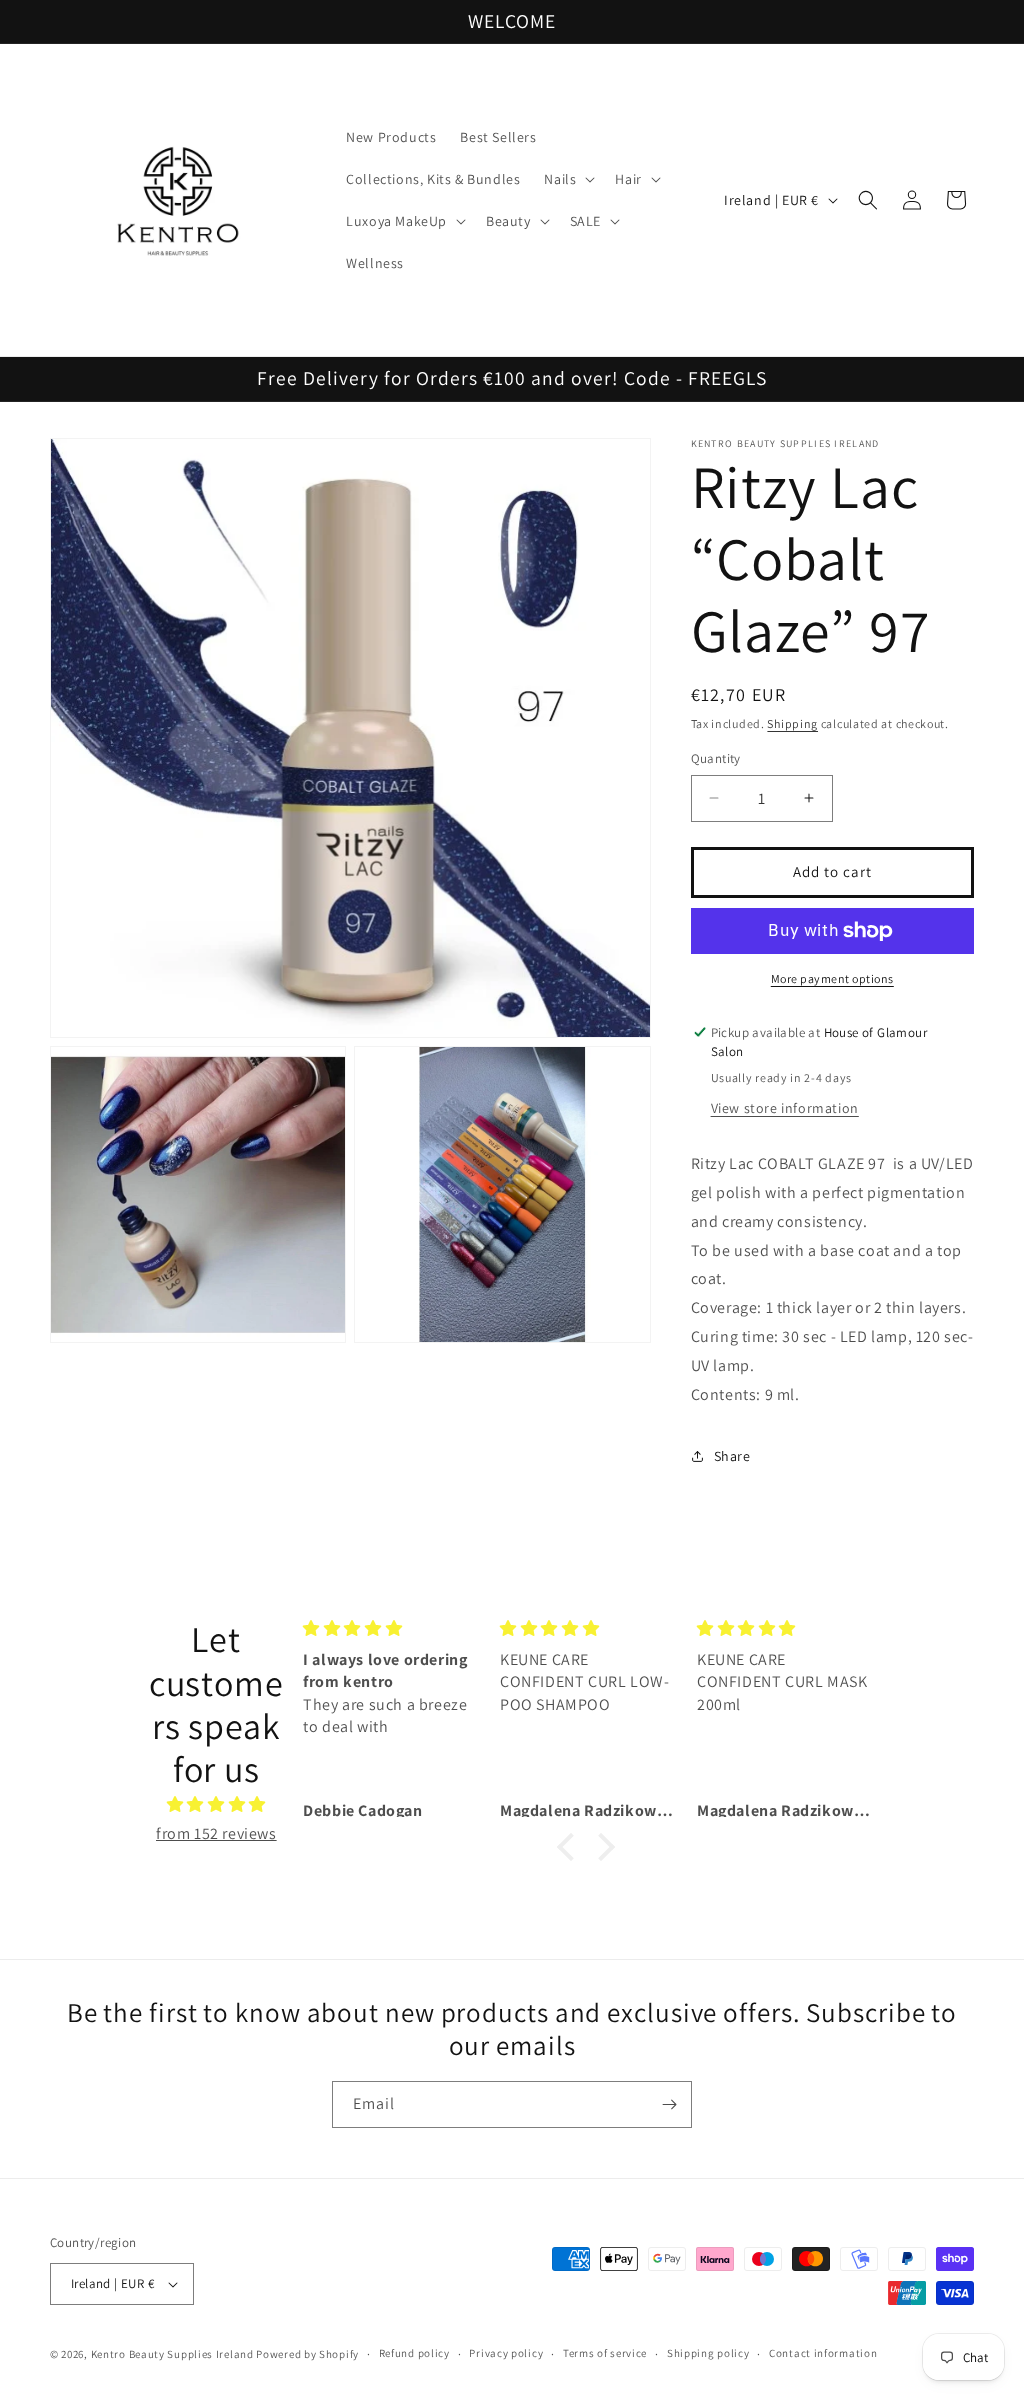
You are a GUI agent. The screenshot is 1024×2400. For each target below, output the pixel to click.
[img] (216, 1805)
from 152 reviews (216, 1833)
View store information (785, 1108)
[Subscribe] (669, 2104)
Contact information (823, 2353)
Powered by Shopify (307, 2354)
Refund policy (414, 2353)
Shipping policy (708, 2353)
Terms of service (605, 2353)
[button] (567, 179)
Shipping (792, 723)
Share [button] (732, 1456)
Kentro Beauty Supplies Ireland (172, 2354)
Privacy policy (506, 2353)
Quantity (716, 758)
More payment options (832, 978)
